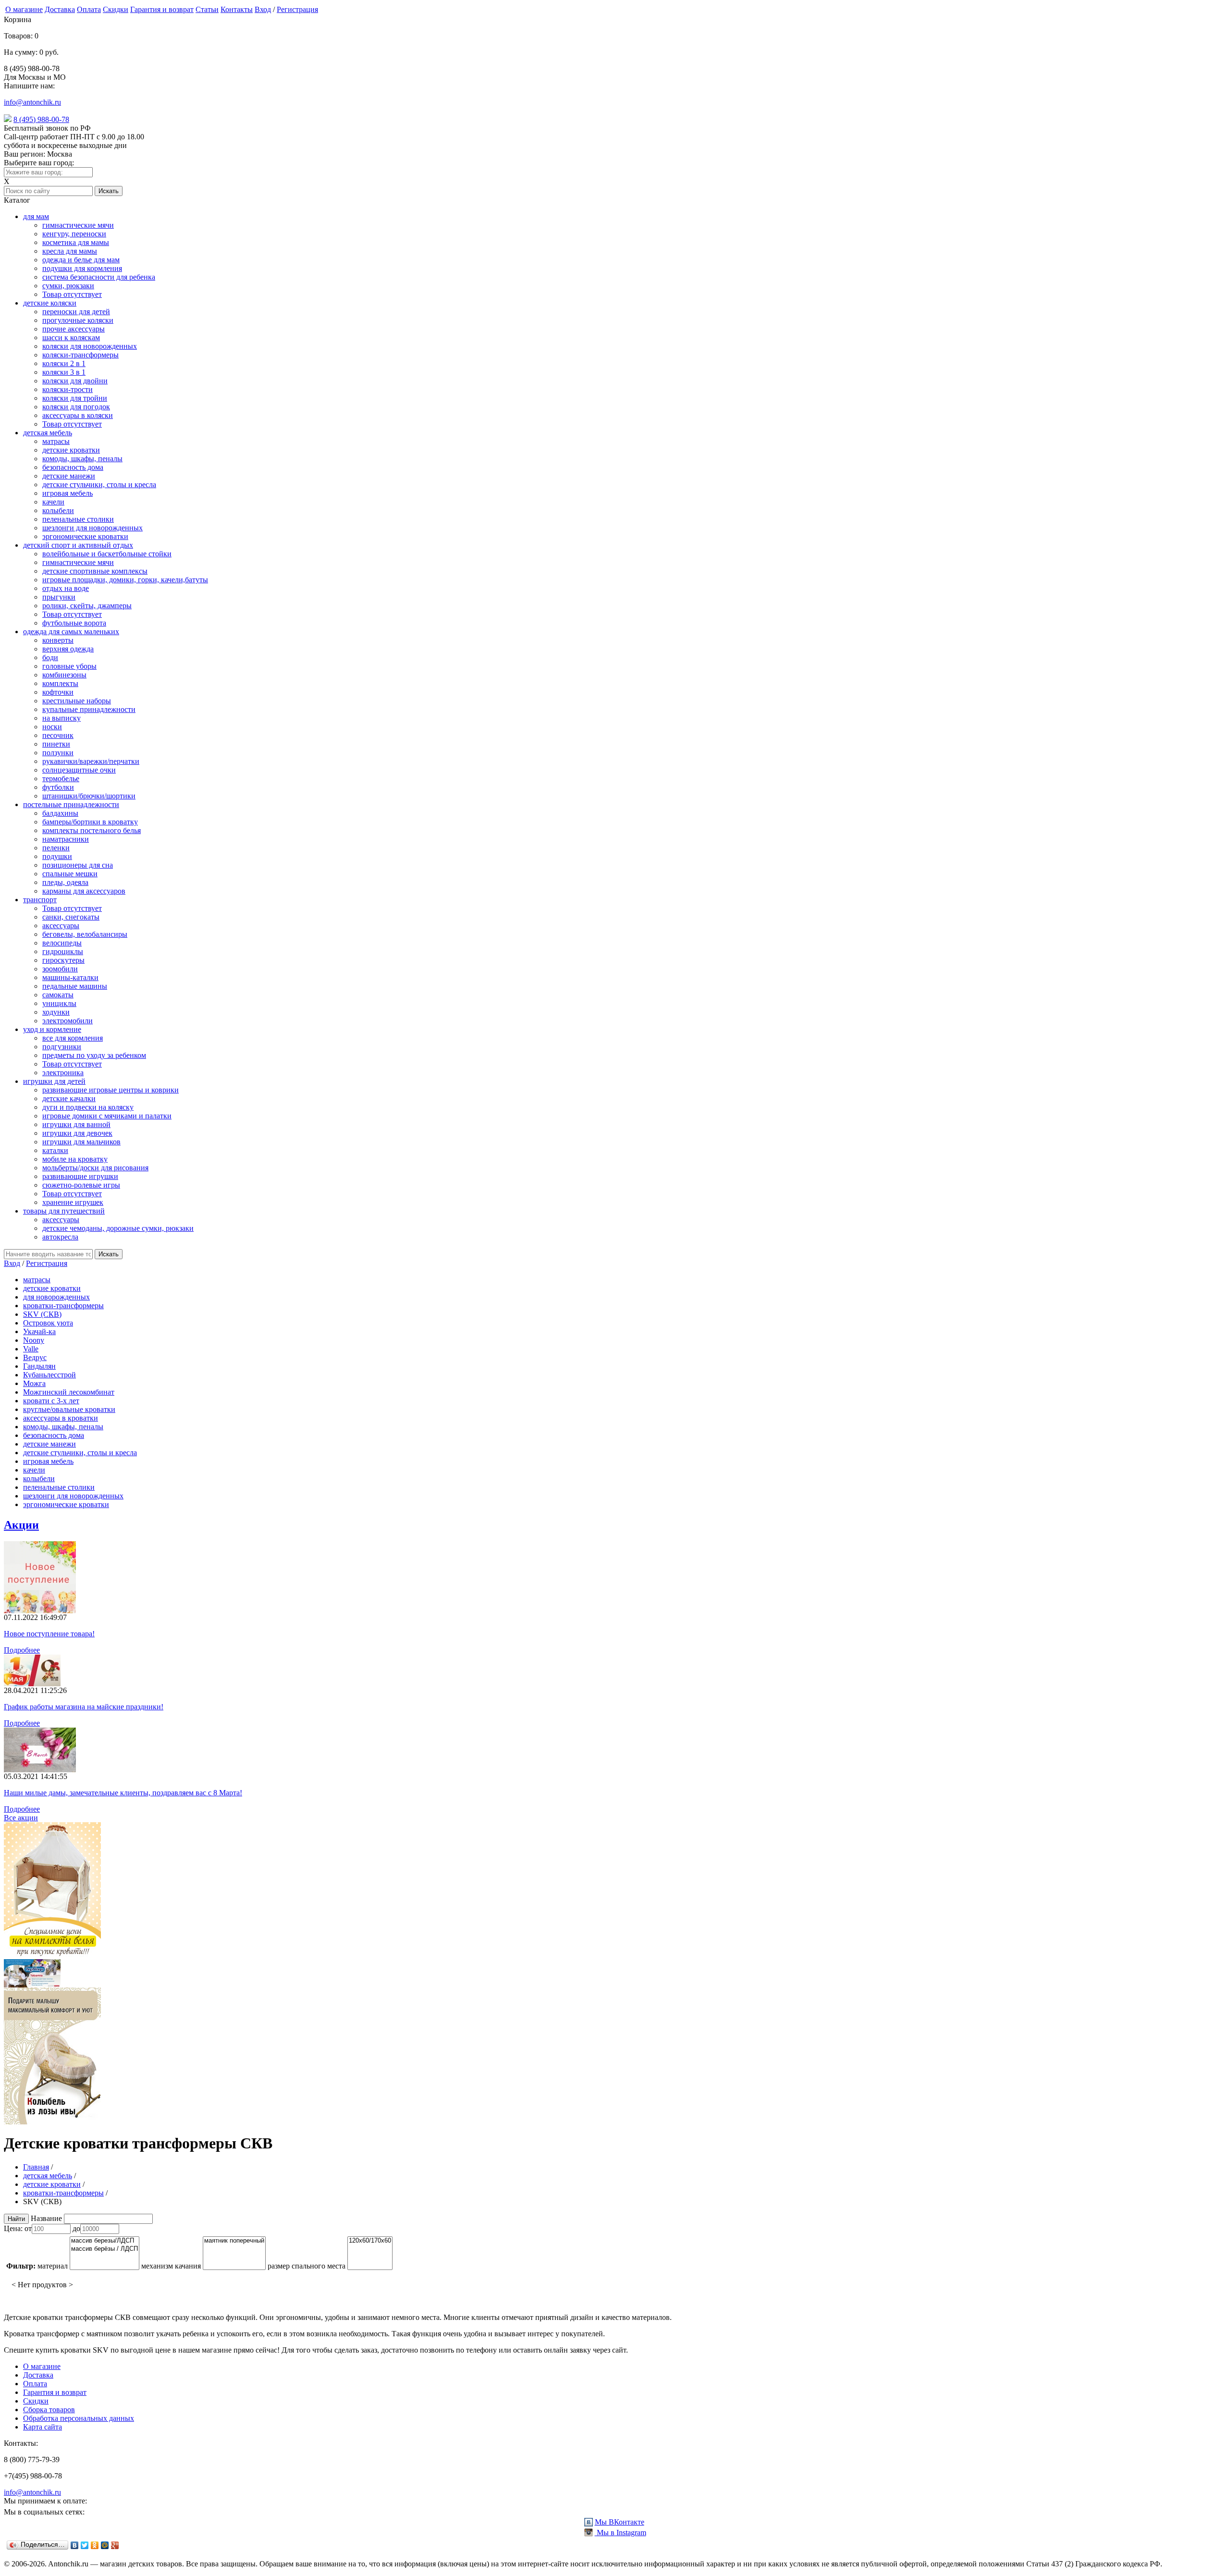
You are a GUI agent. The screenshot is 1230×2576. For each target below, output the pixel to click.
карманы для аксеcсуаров (84, 891)
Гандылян (39, 1366)
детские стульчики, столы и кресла (99, 485)
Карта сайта (43, 2427)
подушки (57, 856)
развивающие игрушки (80, 1176)
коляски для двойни (75, 381)
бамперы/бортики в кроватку (90, 822)
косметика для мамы (76, 242)
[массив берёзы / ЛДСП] (105, 2249)
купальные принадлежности (89, 709)
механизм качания (171, 2266)
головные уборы (69, 666)
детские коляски (50, 303)
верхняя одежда (68, 649)
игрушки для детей (54, 1081)
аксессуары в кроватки (61, 1418)
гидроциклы (63, 951)
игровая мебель (68, 493)
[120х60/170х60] (370, 2241)
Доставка (60, 9)
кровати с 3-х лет (51, 1401)
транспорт (40, 900)
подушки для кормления (82, 268)
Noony (34, 1340)
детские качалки (69, 1098)
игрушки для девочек (77, 1133)
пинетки (56, 744)
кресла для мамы (70, 251)
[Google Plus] (115, 2545)
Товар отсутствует (72, 294)
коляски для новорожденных (90, 346)
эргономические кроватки (85, 536)
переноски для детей (76, 312)
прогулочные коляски (78, 320)
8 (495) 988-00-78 (41, 119)
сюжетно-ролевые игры (81, 1185)
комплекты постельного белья (92, 830)
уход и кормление (52, 1029)
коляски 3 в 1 (64, 372)
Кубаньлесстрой (49, 1375)
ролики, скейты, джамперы (87, 606)
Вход (263, 9)
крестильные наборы (77, 701)
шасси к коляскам (71, 337)
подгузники (62, 1047)
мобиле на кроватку (75, 1159)
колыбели (58, 510)
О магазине (24, 9)
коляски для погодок (76, 407)
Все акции (21, 1818)
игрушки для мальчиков (81, 1142)
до (76, 2228)
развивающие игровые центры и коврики (111, 1090)
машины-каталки (70, 977)
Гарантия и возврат (162, 9)
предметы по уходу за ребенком (94, 1055)
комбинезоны (64, 675)
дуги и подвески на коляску (88, 1107)
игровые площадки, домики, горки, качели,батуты (125, 580)
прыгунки (59, 597)
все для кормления (73, 1038)
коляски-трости (68, 389)
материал (53, 2266)
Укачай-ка (39, 1331)
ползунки (58, 753)
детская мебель (48, 433)
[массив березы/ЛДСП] (105, 2241)
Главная (36, 2167)
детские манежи (69, 476)
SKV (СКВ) (42, 1314)
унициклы (59, 1003)
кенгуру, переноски (74, 234)
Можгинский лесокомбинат (69, 1392)
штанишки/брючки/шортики (89, 796)
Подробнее (22, 1650)
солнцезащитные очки (79, 770)
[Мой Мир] (105, 2545)
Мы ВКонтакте (620, 2522)
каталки (55, 1150)
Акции (21, 1525)
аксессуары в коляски (78, 415)
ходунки (56, 1012)
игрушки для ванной (76, 1124)
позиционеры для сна (78, 865)
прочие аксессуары (74, 329)
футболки (58, 787)
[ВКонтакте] (75, 2545)
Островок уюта (48, 1323)
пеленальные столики (78, 519)
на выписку (61, 718)
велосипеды (62, 943)
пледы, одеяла (65, 882)
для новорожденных (56, 1297)
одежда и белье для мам (81, 260)
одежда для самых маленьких (71, 632)
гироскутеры (63, 960)
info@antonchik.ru (32, 102)
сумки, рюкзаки (68, 286)
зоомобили (60, 969)
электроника (63, 1073)
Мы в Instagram (621, 2533)
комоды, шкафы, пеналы (82, 459)
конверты (58, 640)
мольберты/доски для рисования (95, 1168)
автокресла (60, 1237)
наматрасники (66, 839)
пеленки (56, 848)
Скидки (116, 9)
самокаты (58, 995)
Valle (31, 1349)
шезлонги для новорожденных (92, 528)
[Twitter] (85, 2545)
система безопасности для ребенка (99, 277)
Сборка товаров (49, 2410)
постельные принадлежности (71, 804)
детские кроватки (71, 450)
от (28, 2228)
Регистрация (297, 9)
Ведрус (35, 1357)
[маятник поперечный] (234, 2241)
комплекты (60, 683)
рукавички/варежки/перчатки (91, 761)
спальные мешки (70, 874)
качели (53, 502)
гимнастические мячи (78, 225)
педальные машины (75, 986)
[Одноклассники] (95, 2545)
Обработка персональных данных (79, 2418)
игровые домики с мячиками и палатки (107, 1116)
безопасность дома (73, 467)
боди (50, 657)
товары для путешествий (64, 1211)
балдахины (60, 813)
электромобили (68, 1021)
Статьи (207, 9)
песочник (58, 735)
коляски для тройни (75, 398)
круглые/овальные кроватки (69, 1409)
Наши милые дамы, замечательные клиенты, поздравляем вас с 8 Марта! (123, 1793)
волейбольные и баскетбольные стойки (107, 554)
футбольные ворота (74, 623)
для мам (36, 216)
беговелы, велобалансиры (85, 934)
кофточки (58, 692)
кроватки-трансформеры (63, 1306)
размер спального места (307, 2266)
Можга (34, 1383)
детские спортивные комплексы (95, 571)
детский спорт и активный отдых (78, 545)
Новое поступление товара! (49, 1634)
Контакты (237, 9)
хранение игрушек (73, 1202)
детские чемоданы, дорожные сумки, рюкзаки (118, 1228)
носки (52, 727)
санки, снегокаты (71, 917)
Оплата (89, 9)
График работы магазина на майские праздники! (84, 1707)
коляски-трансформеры (80, 355)
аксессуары (61, 926)
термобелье (61, 779)
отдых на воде (66, 588)
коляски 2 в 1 (64, 363)
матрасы (56, 441)
